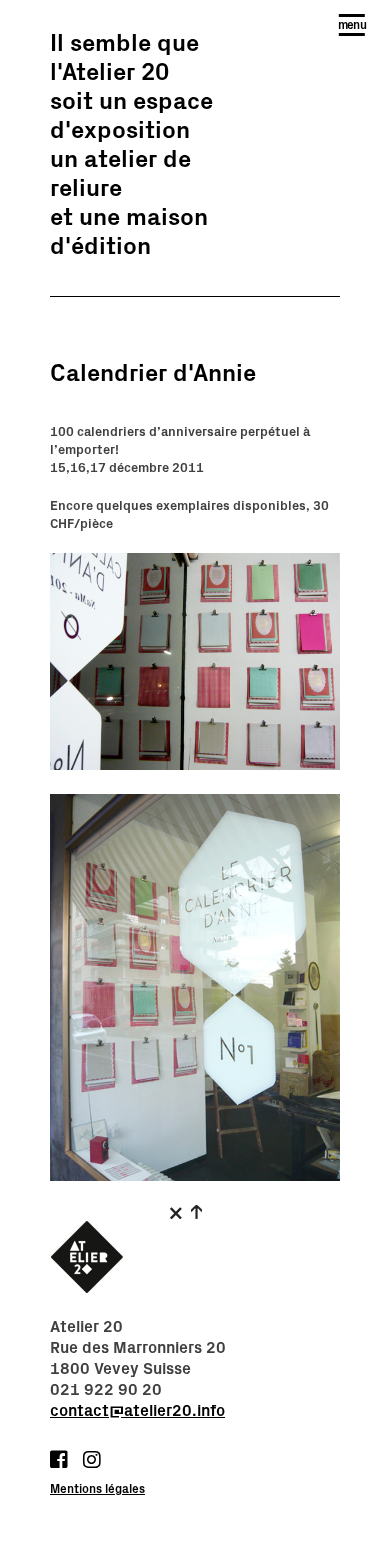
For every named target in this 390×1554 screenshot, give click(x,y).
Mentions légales (97, 1489)
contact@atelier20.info (137, 1411)
